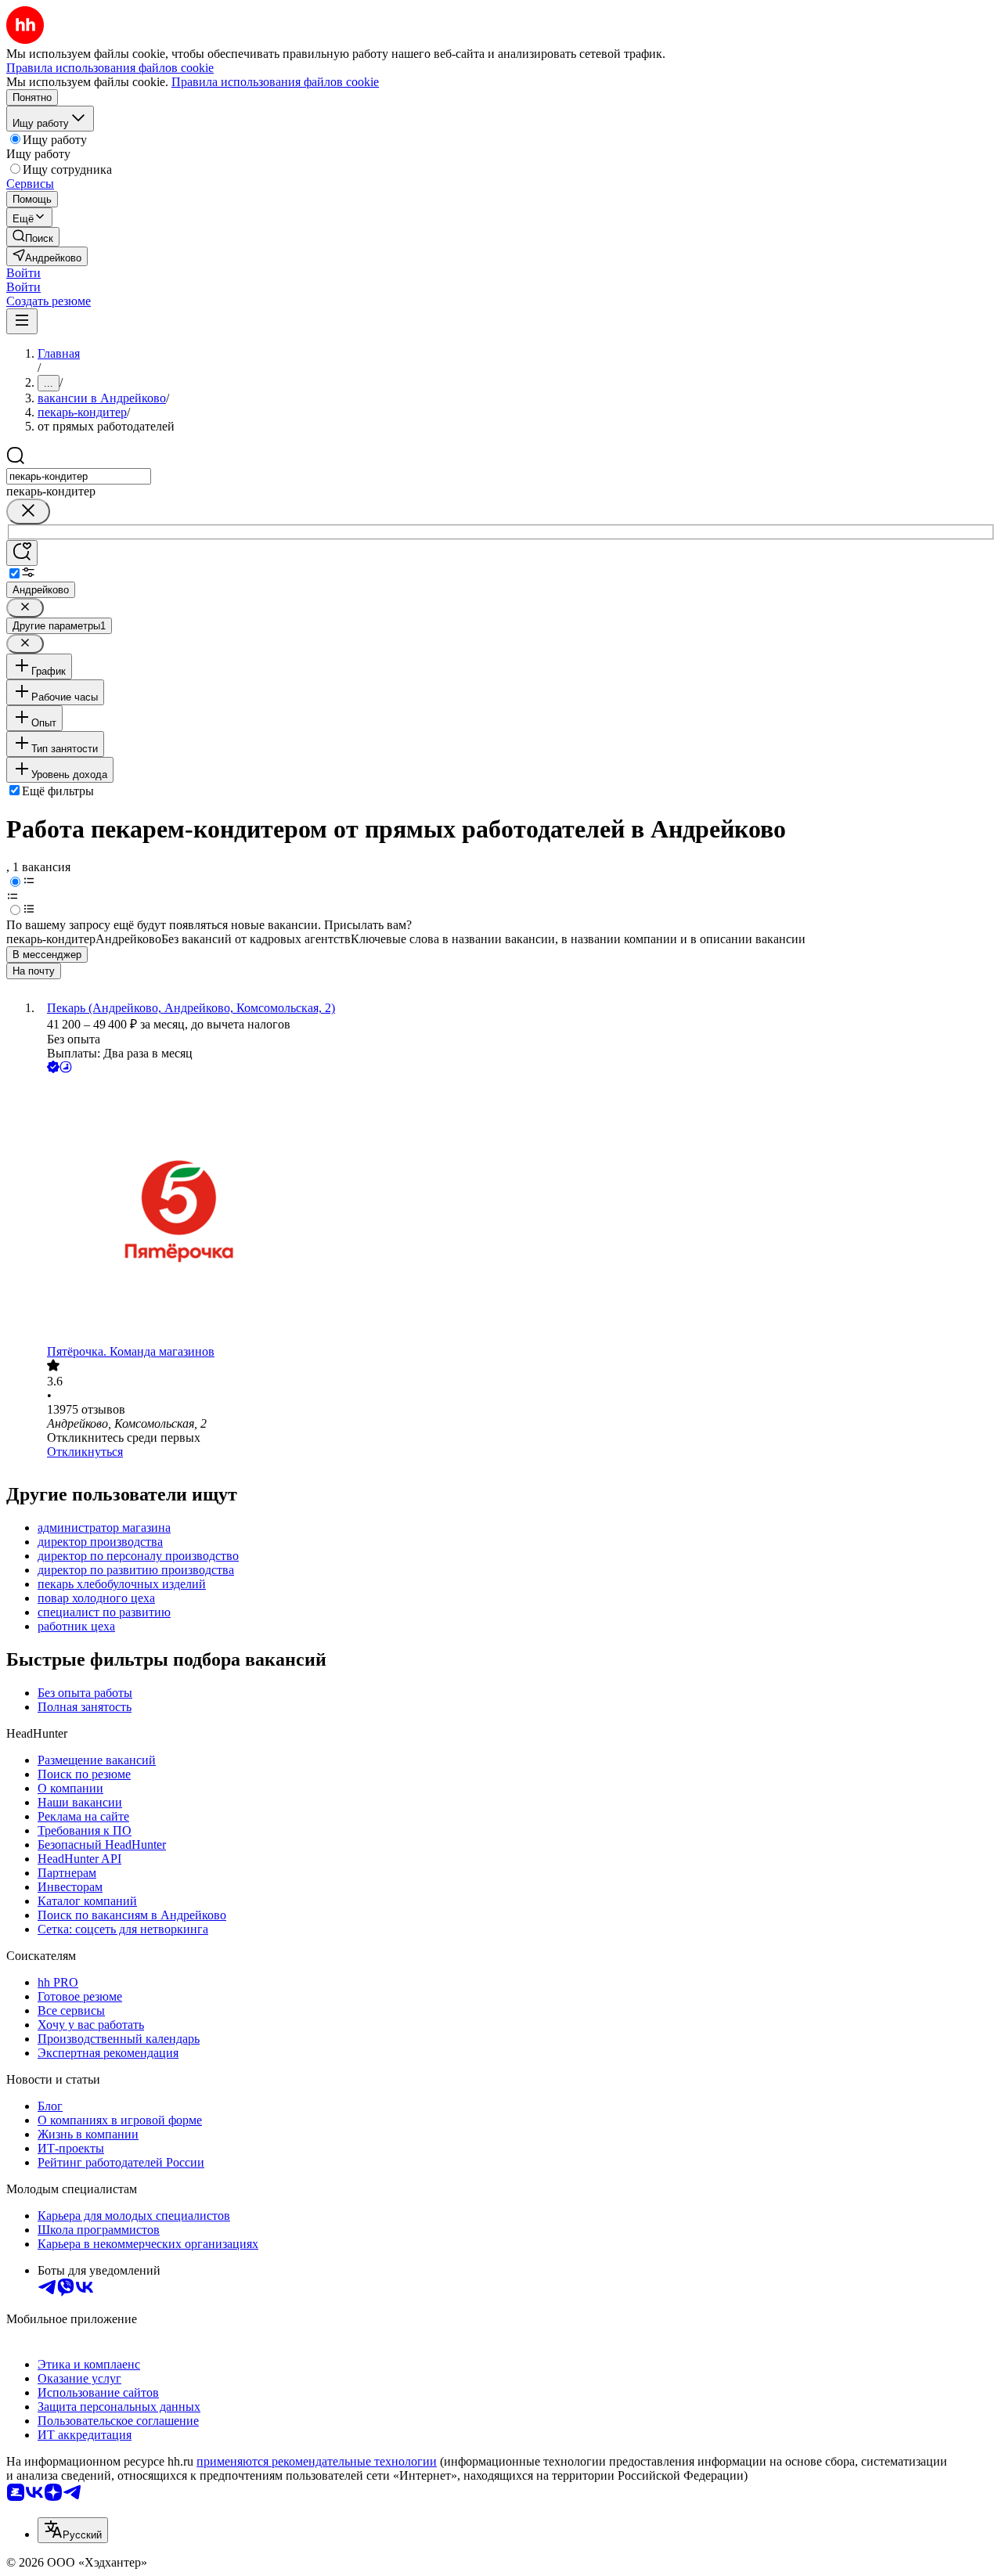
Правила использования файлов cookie (275, 82)
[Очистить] (28, 512)
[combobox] (79, 476)
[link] (33, 237)
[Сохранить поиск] (22, 553)
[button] (23, 273)
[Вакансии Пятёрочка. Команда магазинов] (517, 1211)
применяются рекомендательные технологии (317, 2461)
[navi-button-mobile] (22, 321)
